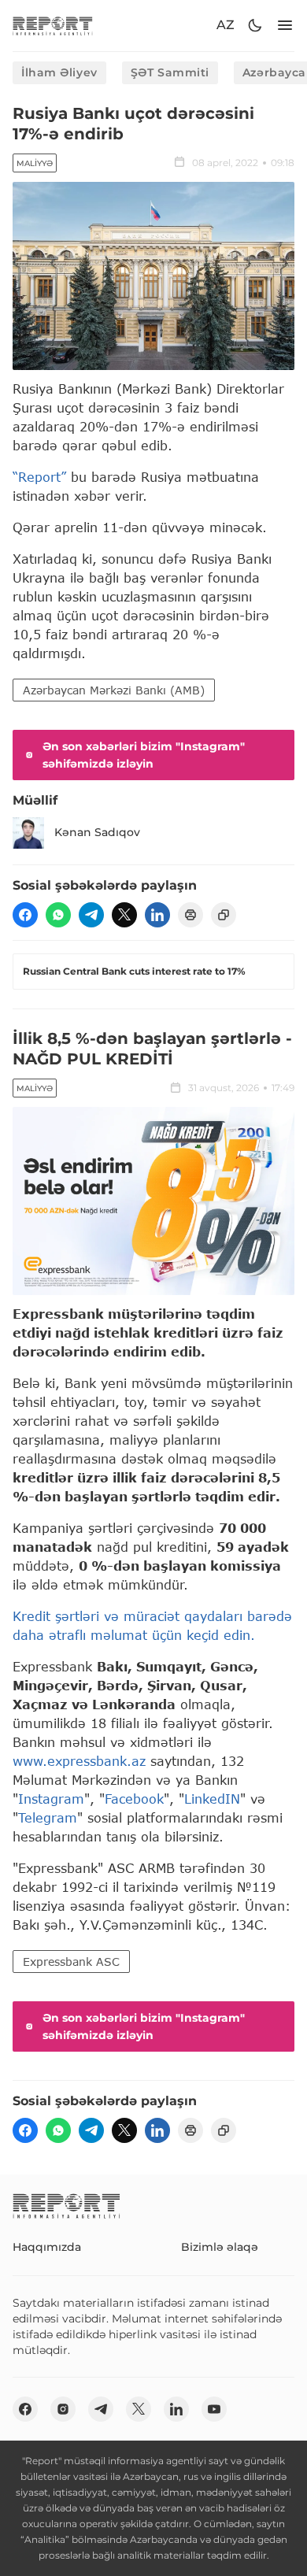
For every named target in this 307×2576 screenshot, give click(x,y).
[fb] (25, 915)
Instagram (51, 1799)
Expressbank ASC (71, 1962)
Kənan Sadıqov (97, 832)
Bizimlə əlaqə (220, 2247)
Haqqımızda (47, 2247)
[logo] (53, 26)
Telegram (48, 1817)
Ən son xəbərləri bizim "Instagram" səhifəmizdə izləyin (144, 755)
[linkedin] (157, 915)
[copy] (224, 915)
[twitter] (124, 915)
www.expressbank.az (81, 1761)
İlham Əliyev (59, 72)
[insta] (63, 2409)
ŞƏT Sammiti (170, 72)
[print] (190, 915)
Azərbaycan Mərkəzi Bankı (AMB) (114, 690)
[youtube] (214, 2409)
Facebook (134, 1799)
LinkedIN (212, 1799)
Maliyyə (35, 163)
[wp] (58, 915)
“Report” (39, 477)
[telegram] (91, 915)
